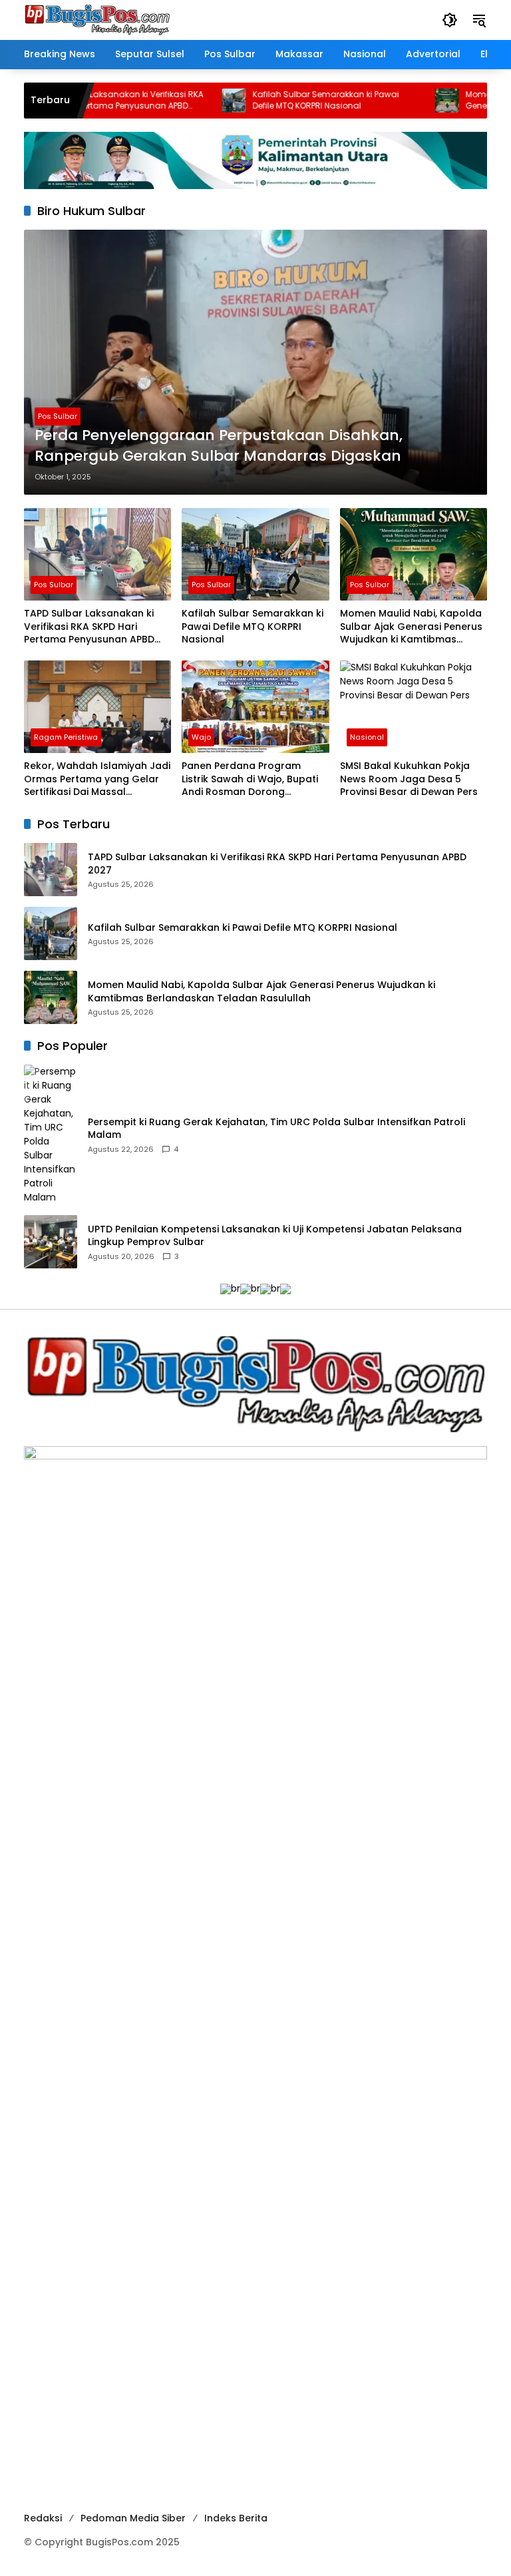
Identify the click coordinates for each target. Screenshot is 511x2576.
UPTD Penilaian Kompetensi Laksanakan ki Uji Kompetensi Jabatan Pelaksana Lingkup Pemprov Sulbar (275, 1236)
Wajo (201, 737)
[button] (450, 20)
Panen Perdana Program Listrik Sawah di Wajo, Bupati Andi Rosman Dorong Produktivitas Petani (250, 779)
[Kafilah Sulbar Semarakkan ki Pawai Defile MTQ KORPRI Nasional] (200, 101)
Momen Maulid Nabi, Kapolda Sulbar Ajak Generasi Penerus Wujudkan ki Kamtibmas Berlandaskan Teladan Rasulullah (411, 627)
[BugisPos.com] (97, 19)
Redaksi (43, 2518)
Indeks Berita (236, 2518)
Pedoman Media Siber (133, 2518)
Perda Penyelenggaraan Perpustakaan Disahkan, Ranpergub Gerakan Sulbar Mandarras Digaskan (219, 446)
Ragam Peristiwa (66, 737)
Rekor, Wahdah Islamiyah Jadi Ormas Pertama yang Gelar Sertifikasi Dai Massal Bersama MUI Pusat (97, 779)
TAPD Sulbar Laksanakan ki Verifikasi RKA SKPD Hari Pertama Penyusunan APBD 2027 (88, 101)
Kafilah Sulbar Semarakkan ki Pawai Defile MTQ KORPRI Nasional (292, 100)
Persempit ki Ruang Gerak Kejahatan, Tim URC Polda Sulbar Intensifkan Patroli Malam (276, 1129)
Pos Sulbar (58, 416)
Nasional (367, 737)
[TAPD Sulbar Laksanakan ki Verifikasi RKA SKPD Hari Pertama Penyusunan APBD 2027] (97, 554)
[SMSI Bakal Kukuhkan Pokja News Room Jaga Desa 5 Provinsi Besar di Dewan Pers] (414, 707)
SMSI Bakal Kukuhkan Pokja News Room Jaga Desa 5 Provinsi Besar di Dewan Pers (409, 779)
